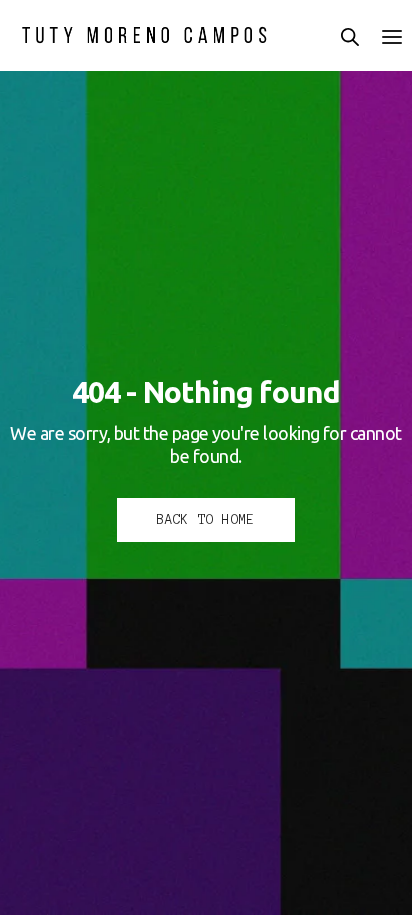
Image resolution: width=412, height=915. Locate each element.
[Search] (350, 37)
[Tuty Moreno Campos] (145, 35)
